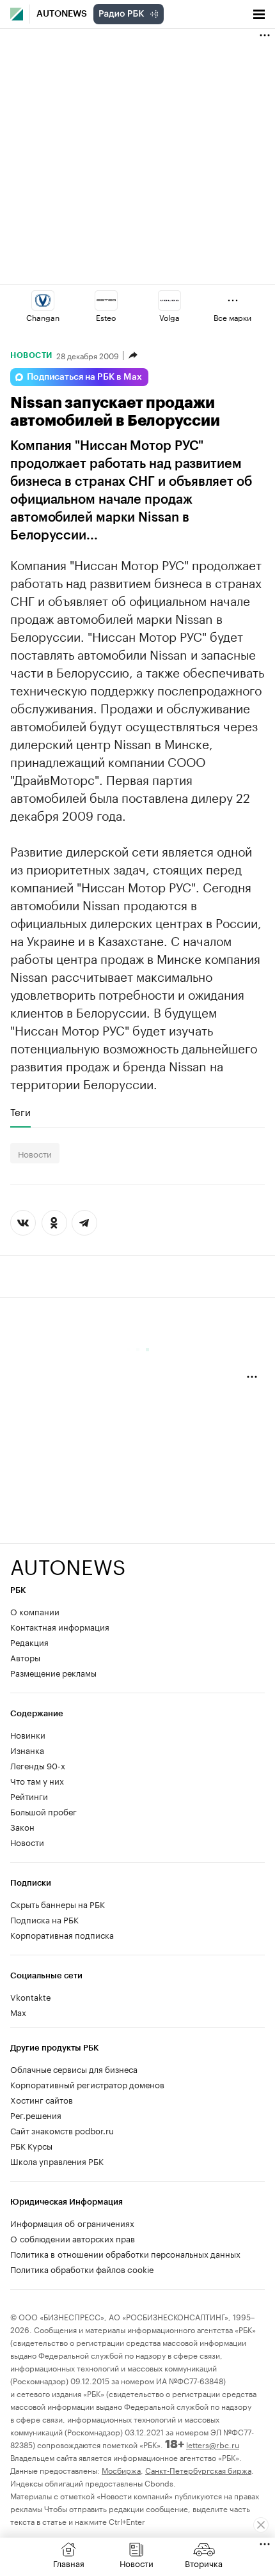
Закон (22, 1826)
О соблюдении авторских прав (73, 2238)
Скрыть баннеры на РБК (58, 1904)
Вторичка (204, 2563)
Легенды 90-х (38, 1765)
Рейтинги (29, 1796)
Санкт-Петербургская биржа (198, 2470)
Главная (69, 2563)
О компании (35, 1611)
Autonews (62, 14)
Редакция (29, 1641)
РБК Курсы (31, 2145)
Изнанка (27, 1750)
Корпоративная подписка (62, 1934)
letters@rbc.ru (213, 2444)
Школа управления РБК (57, 2161)
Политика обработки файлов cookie (82, 2269)
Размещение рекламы (53, 1672)
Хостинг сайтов (42, 2099)
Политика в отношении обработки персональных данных (125, 2253)
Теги (20, 1112)
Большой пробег (43, 1811)
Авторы (25, 1657)
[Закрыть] (261, 2525)
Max (18, 2012)
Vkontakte (31, 1996)
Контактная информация (60, 1626)
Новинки (28, 1734)
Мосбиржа (121, 2470)
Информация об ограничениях (72, 2223)
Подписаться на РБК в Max (84, 377)
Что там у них (37, 1780)
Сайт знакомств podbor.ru (62, 2130)
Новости (31, 355)
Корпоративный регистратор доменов (87, 2084)
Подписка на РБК (44, 1919)
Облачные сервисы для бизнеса (74, 2068)
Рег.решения (36, 2114)
